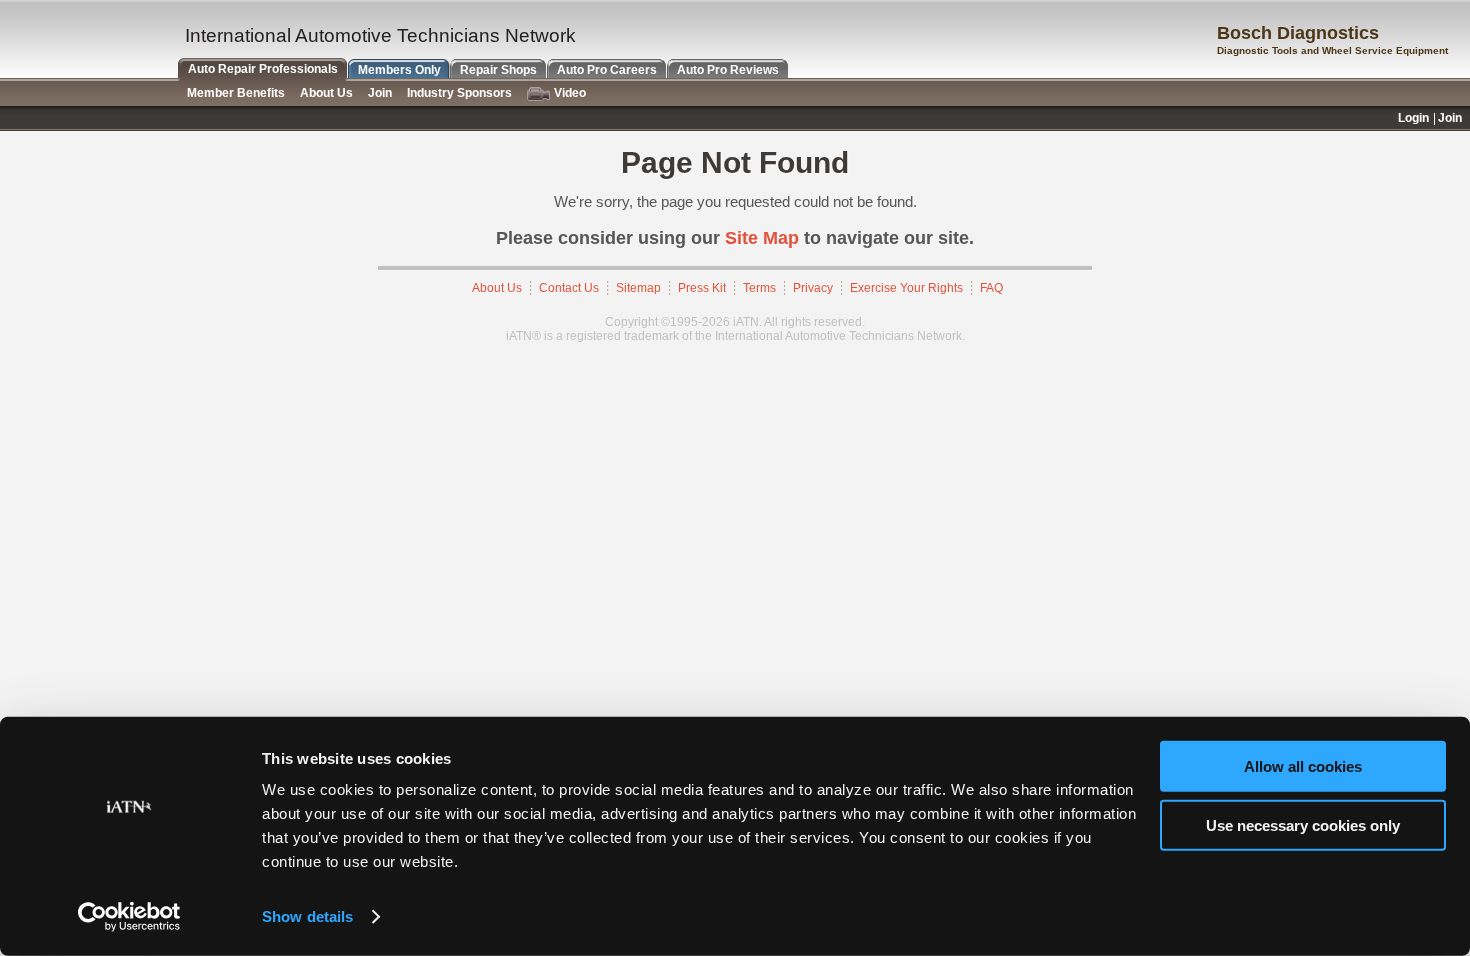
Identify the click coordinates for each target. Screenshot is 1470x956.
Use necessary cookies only (1303, 824)
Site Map (762, 238)
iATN (87, 41)
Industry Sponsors (459, 93)
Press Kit (702, 288)
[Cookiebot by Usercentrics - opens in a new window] (129, 917)
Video (570, 93)
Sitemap (638, 288)
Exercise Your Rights (906, 288)
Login (1413, 118)
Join (380, 93)
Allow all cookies (1303, 766)
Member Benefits (236, 93)
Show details (307, 916)
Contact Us (569, 288)
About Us (497, 288)
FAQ (991, 288)
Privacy (813, 288)
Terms (759, 288)
